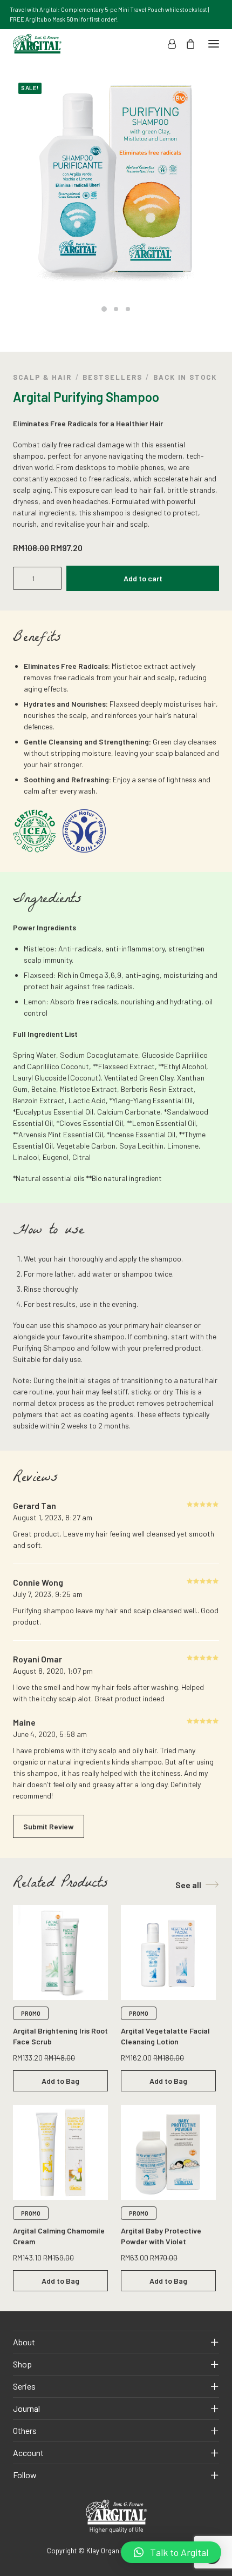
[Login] (167, 44)
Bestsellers (112, 377)
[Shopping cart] (186, 44)
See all (188, 1885)
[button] (171, 2552)
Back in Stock (185, 377)
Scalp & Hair (42, 377)
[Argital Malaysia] (37, 44)
